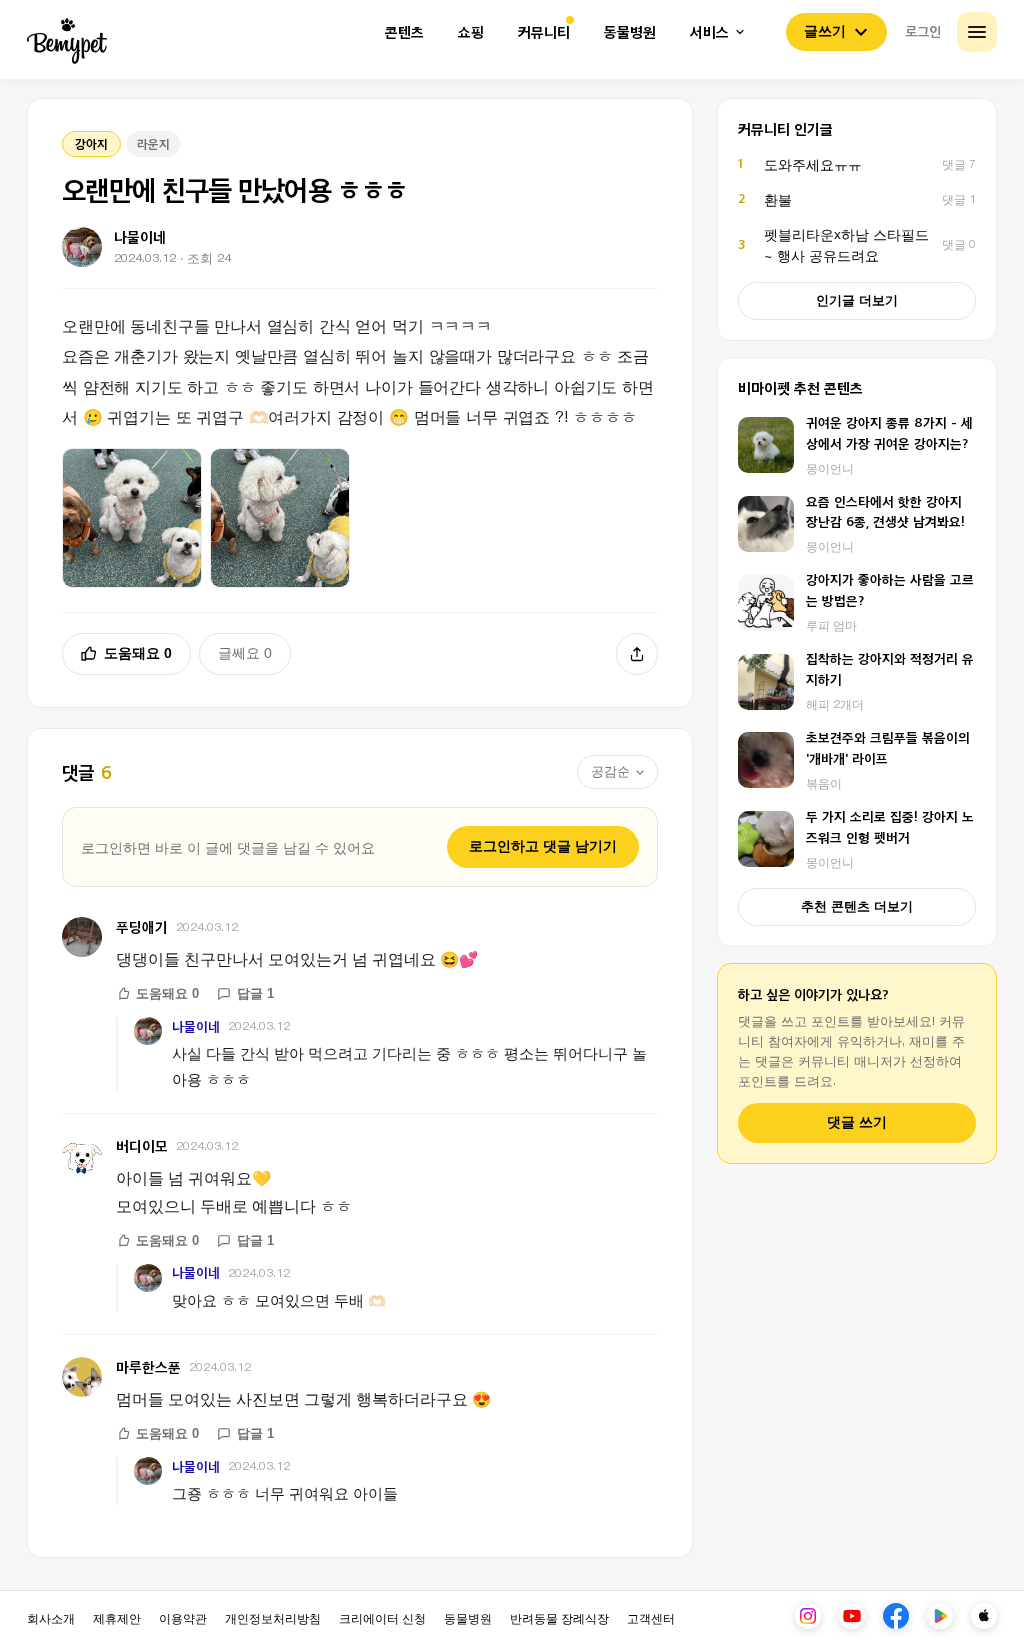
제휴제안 (117, 1617)
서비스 (709, 32)
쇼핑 (471, 32)
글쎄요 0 (245, 653)
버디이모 (142, 1145)
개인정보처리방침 (273, 1617)
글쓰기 (825, 31)
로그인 (923, 31)
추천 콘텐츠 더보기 (857, 906)
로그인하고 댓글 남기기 (543, 846)
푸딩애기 (142, 926)
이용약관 (183, 1617)
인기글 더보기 (857, 300)
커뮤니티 (544, 32)
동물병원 (630, 32)
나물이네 (196, 1026)
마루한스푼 (148, 1366)
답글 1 (255, 993)
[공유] (637, 654)
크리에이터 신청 (382, 1617)
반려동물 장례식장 (559, 1617)
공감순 (610, 771)
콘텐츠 (404, 32)
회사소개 (51, 1617)
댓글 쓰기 (857, 1122)
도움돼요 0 (138, 653)
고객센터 (651, 1617)
